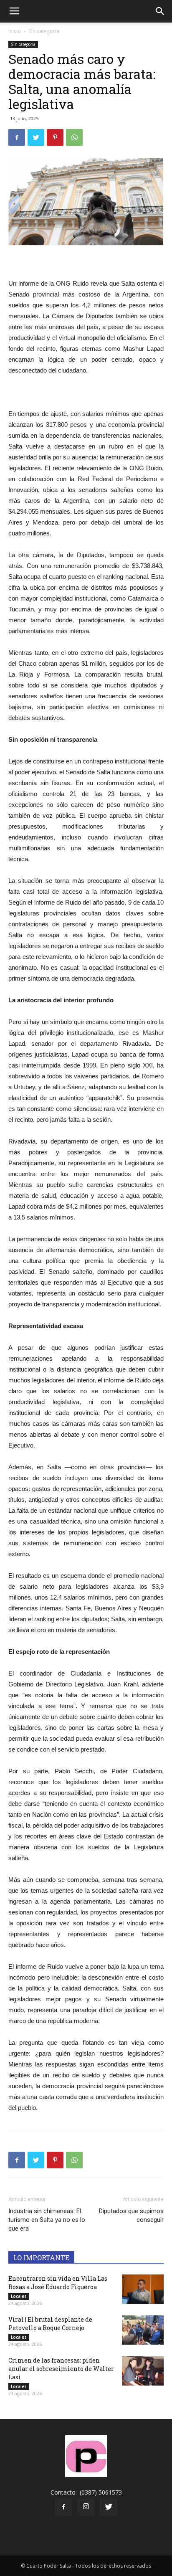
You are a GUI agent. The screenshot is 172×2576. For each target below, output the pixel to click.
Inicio (15, 31)
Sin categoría (44, 31)
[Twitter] (109, 2507)
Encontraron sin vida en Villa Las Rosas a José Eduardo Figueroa (58, 2283)
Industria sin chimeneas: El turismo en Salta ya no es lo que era (47, 2220)
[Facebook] (63, 2507)
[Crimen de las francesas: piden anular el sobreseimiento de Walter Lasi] (143, 2371)
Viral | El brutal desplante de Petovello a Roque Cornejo (50, 2324)
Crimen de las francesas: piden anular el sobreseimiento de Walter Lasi (61, 2369)
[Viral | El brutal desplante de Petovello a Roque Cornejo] (143, 2330)
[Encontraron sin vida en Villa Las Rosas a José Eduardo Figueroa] (143, 2289)
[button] (160, 11)
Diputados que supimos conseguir (131, 2215)
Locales (19, 2296)
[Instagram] (86, 2507)
